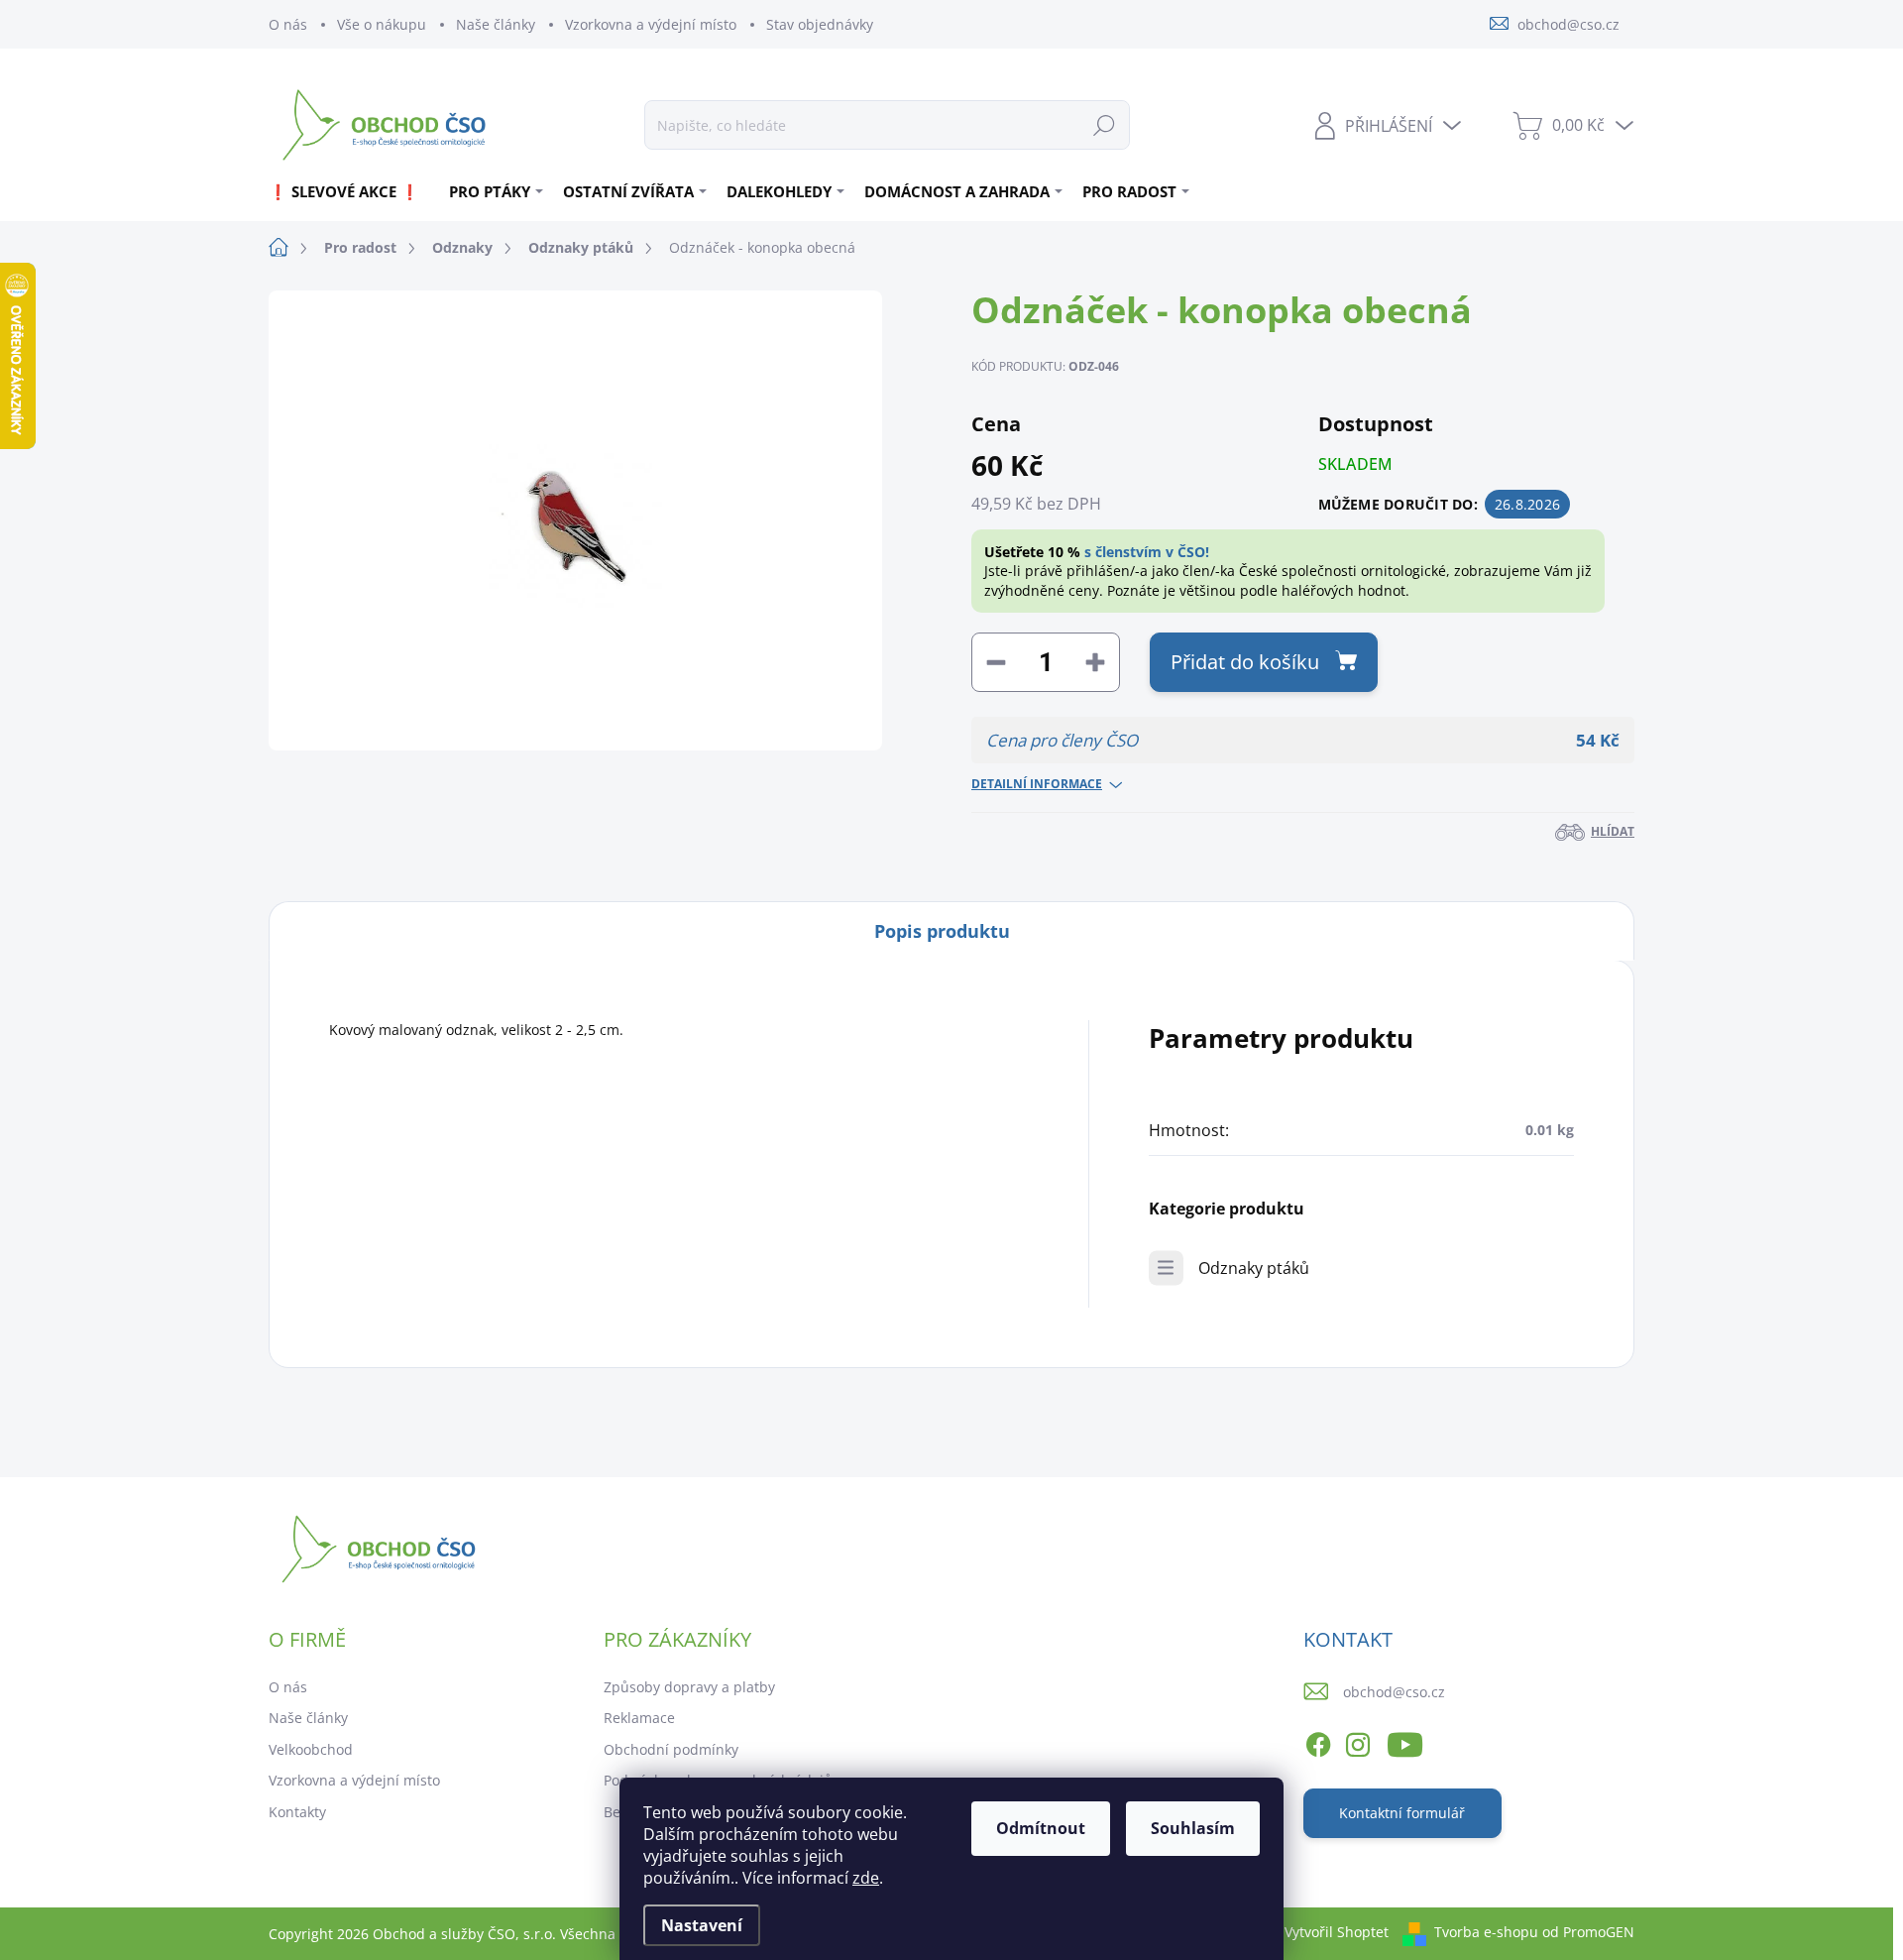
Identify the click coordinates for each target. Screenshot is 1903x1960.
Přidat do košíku (1245, 662)
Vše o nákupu (382, 24)
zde (866, 1878)
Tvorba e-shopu (1486, 1932)
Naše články (496, 24)
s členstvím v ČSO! (1147, 552)
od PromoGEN (1588, 1932)
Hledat (1104, 124)
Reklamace (639, 1718)
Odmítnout (1041, 1828)
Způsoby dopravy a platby (689, 1687)
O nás (288, 24)
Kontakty (297, 1812)
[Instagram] (1358, 1741)
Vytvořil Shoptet (1337, 1932)
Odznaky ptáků (1254, 1268)
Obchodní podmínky (671, 1749)
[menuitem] (351, 191)
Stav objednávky (820, 24)
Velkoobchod (311, 1749)
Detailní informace (1037, 784)
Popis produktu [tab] (942, 931)
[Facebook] (1318, 1741)
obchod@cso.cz (1394, 1692)
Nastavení (702, 1925)
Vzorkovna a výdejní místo (651, 24)
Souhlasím (1193, 1828)
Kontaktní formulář (1402, 1813)
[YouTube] (1405, 1741)
